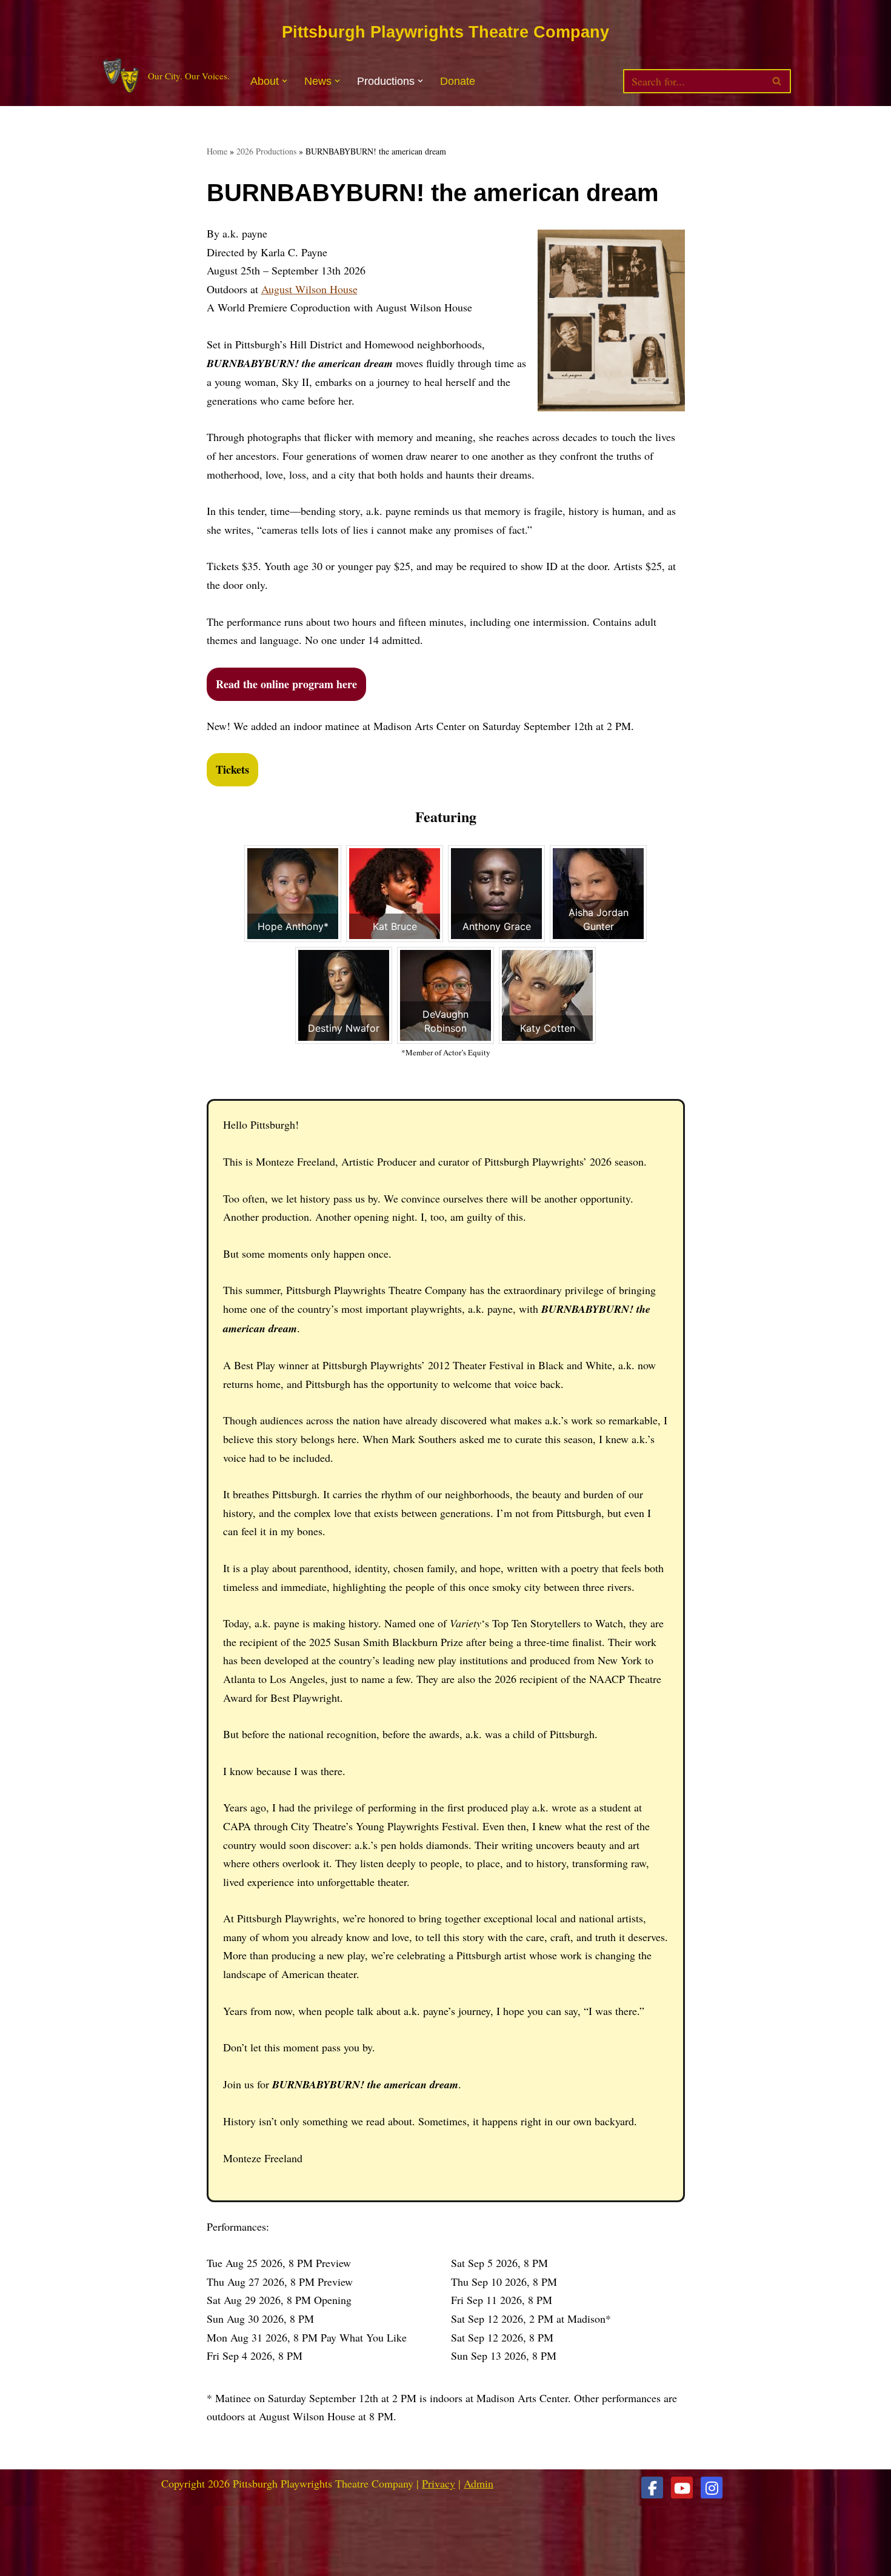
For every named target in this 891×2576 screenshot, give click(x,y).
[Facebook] (652, 2488)
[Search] (777, 81)
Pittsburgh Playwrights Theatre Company (446, 32)
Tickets (232, 769)
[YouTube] (682, 2488)
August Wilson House (309, 289)
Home (217, 151)
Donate (458, 81)
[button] (285, 81)
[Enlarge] (669, 245)
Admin (479, 2483)
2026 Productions (266, 151)
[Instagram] (712, 2488)
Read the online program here (286, 684)
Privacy (439, 2483)
